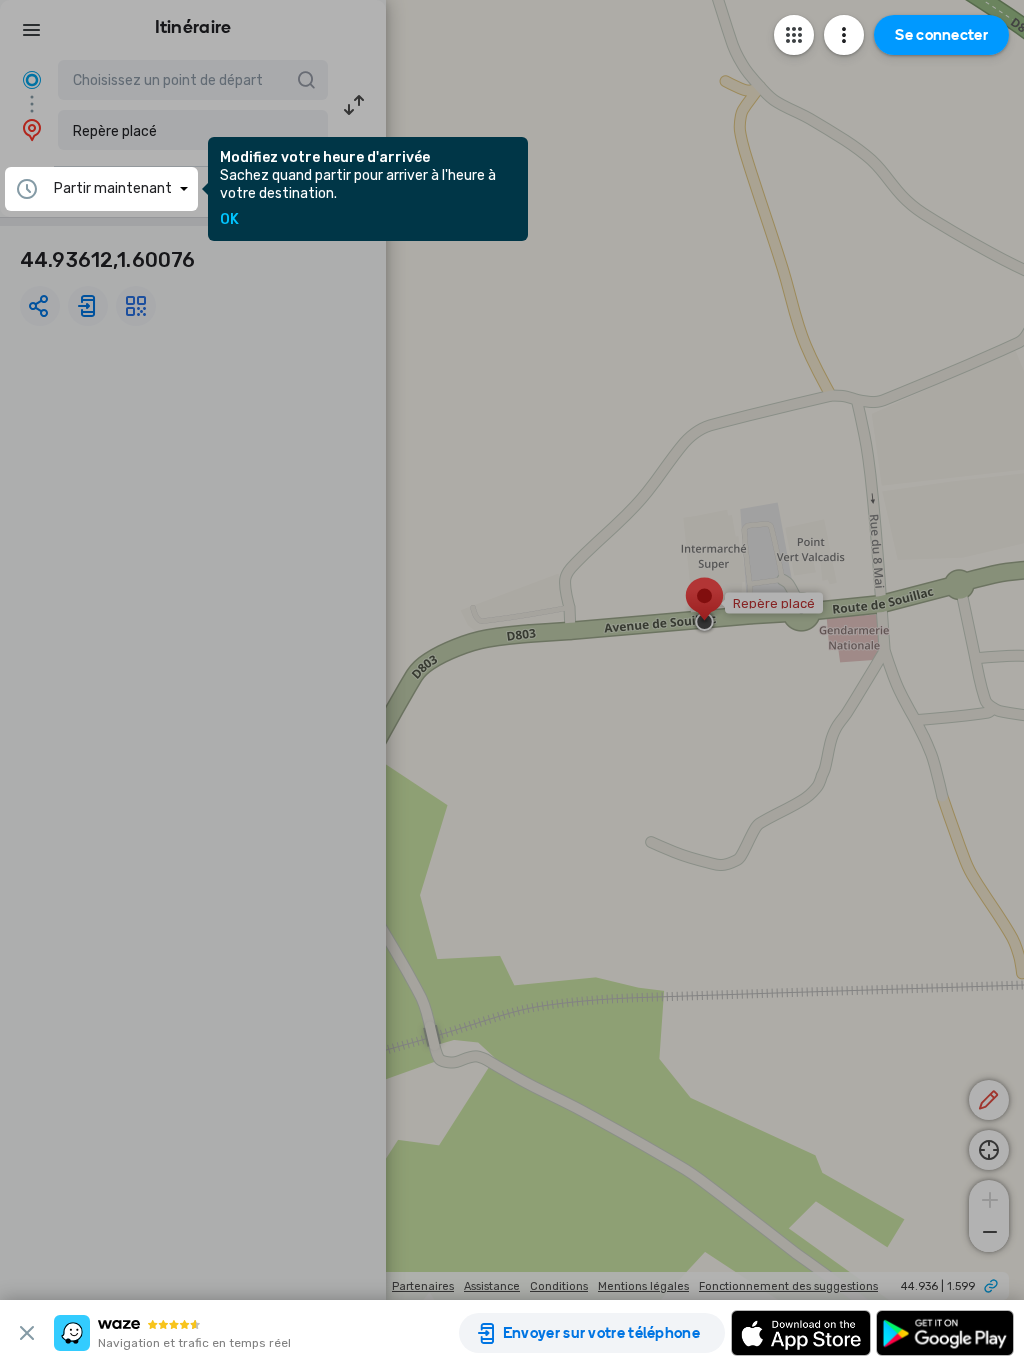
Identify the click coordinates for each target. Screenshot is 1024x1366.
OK (229, 220)
